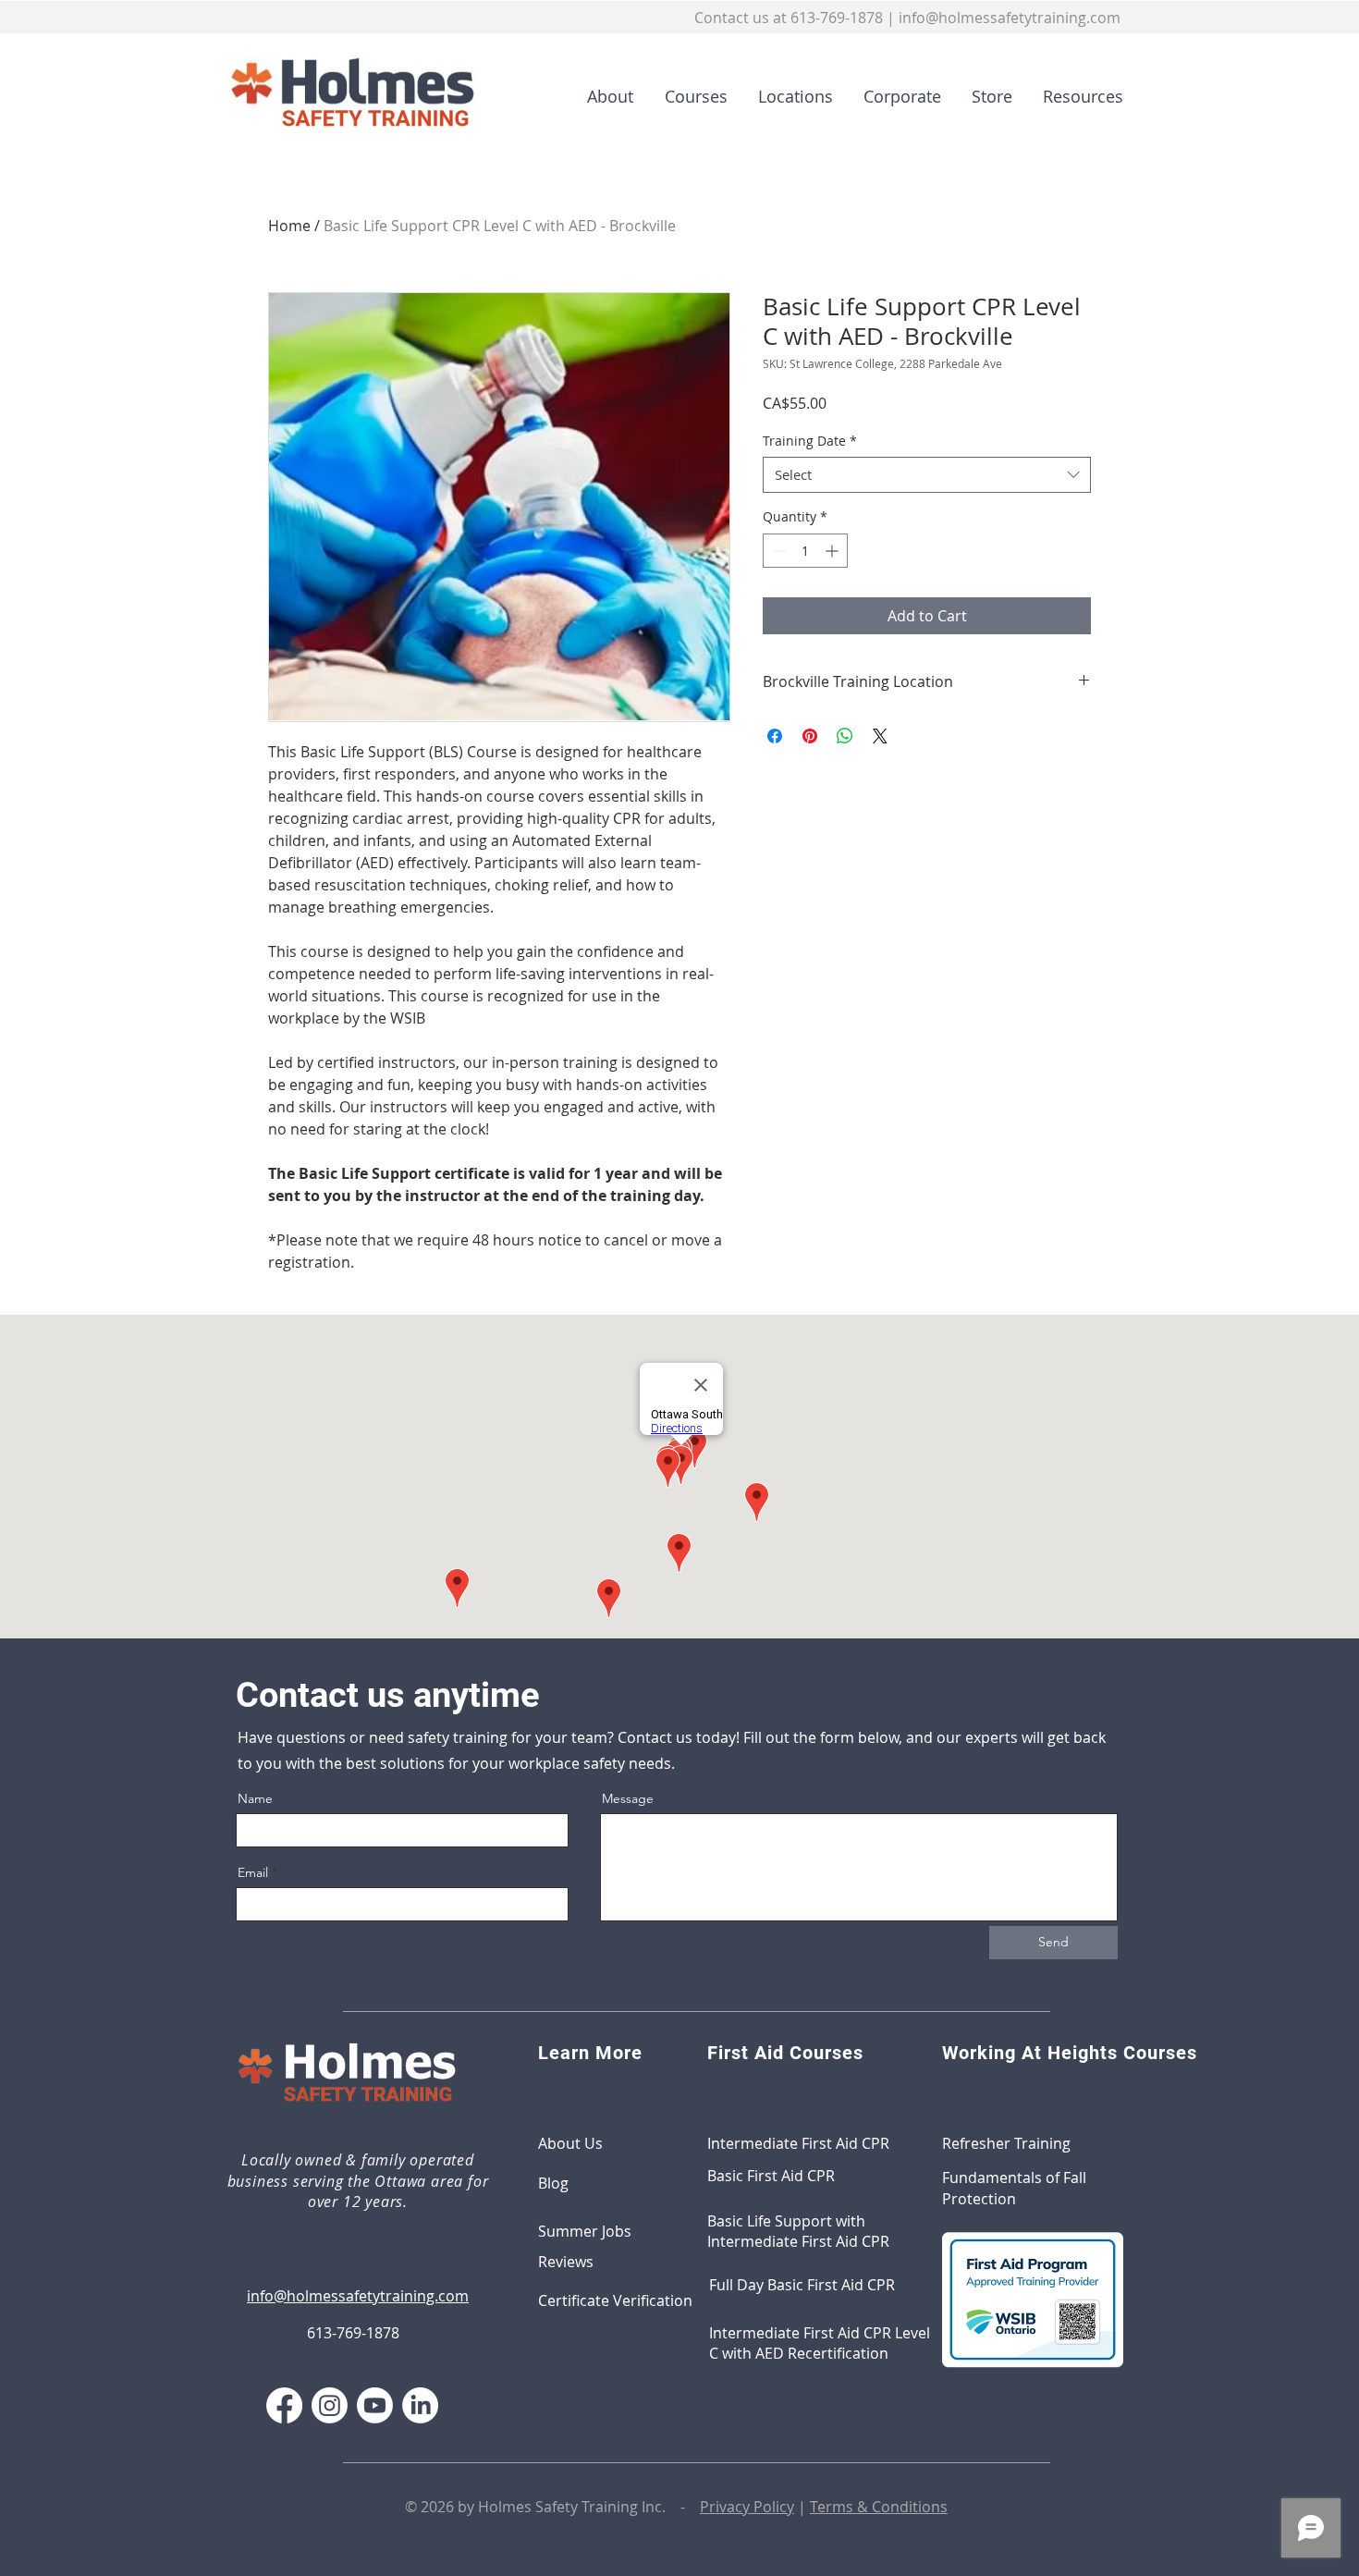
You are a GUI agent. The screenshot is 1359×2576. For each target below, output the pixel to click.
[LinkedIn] (420, 2405)
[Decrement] (777, 551)
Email (253, 1872)
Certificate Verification (615, 2300)
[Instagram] (330, 2405)
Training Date (810, 441)
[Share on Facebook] (775, 736)
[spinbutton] (805, 551)
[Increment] (833, 551)
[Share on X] (880, 736)
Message (628, 1798)
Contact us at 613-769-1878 (789, 18)
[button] (690, 96)
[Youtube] (375, 2405)
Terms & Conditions (879, 2507)
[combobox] (927, 475)
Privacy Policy (747, 2507)
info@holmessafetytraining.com (1010, 18)
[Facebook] (284, 2405)
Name (255, 1798)
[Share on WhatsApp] (845, 736)
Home (289, 226)
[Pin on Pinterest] (810, 736)
